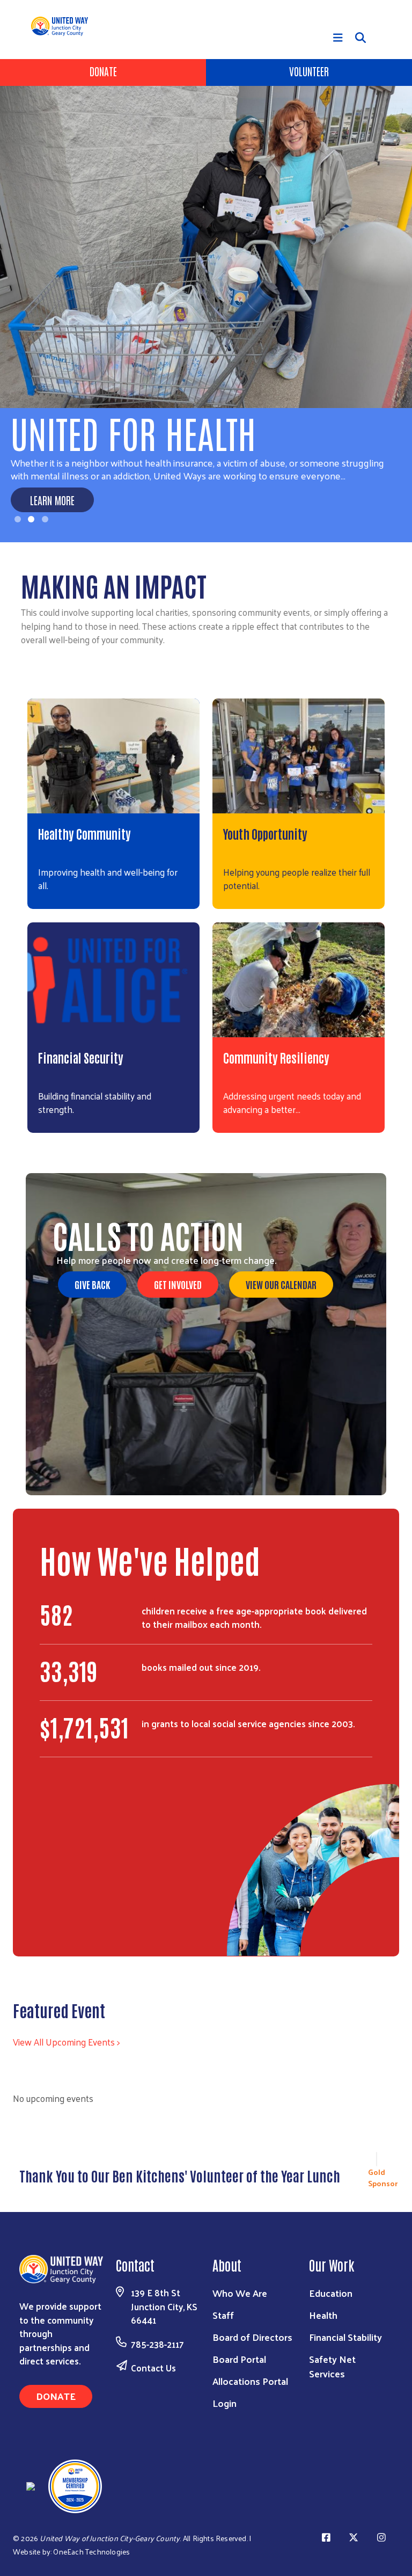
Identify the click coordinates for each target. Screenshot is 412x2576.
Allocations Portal (250, 2381)
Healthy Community (84, 833)
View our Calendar (281, 1284)
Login (225, 2403)
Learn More (52, 500)
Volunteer (309, 71)
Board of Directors (252, 2337)
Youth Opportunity (265, 833)
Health (323, 2315)
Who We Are (240, 2293)
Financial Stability (345, 2337)
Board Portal (239, 2359)
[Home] (64, 26)
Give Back (92, 1284)
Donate (103, 71)
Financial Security (81, 1057)
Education (331, 2293)
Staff (223, 2315)
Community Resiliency (276, 1057)
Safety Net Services (332, 2366)
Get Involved (178, 1284)
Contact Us (153, 2368)
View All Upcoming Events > (66, 2042)
